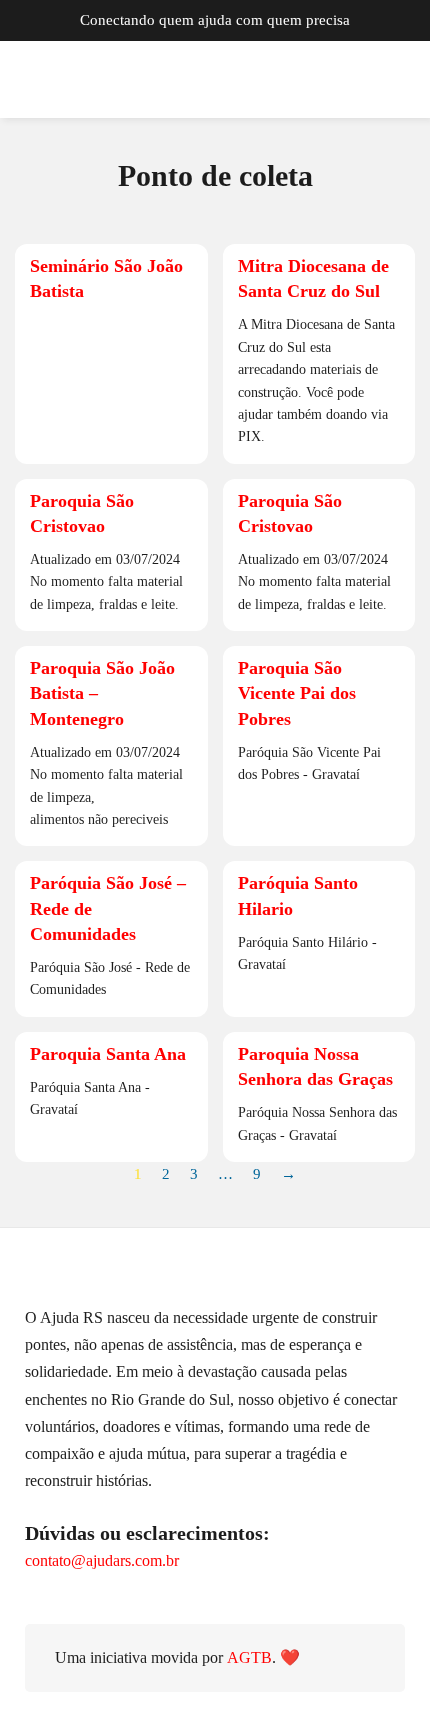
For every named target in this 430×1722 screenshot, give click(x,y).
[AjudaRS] (110, 80)
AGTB (249, 1657)
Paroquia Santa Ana (108, 1054)
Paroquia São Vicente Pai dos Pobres (297, 693)
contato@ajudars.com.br (102, 1560)
